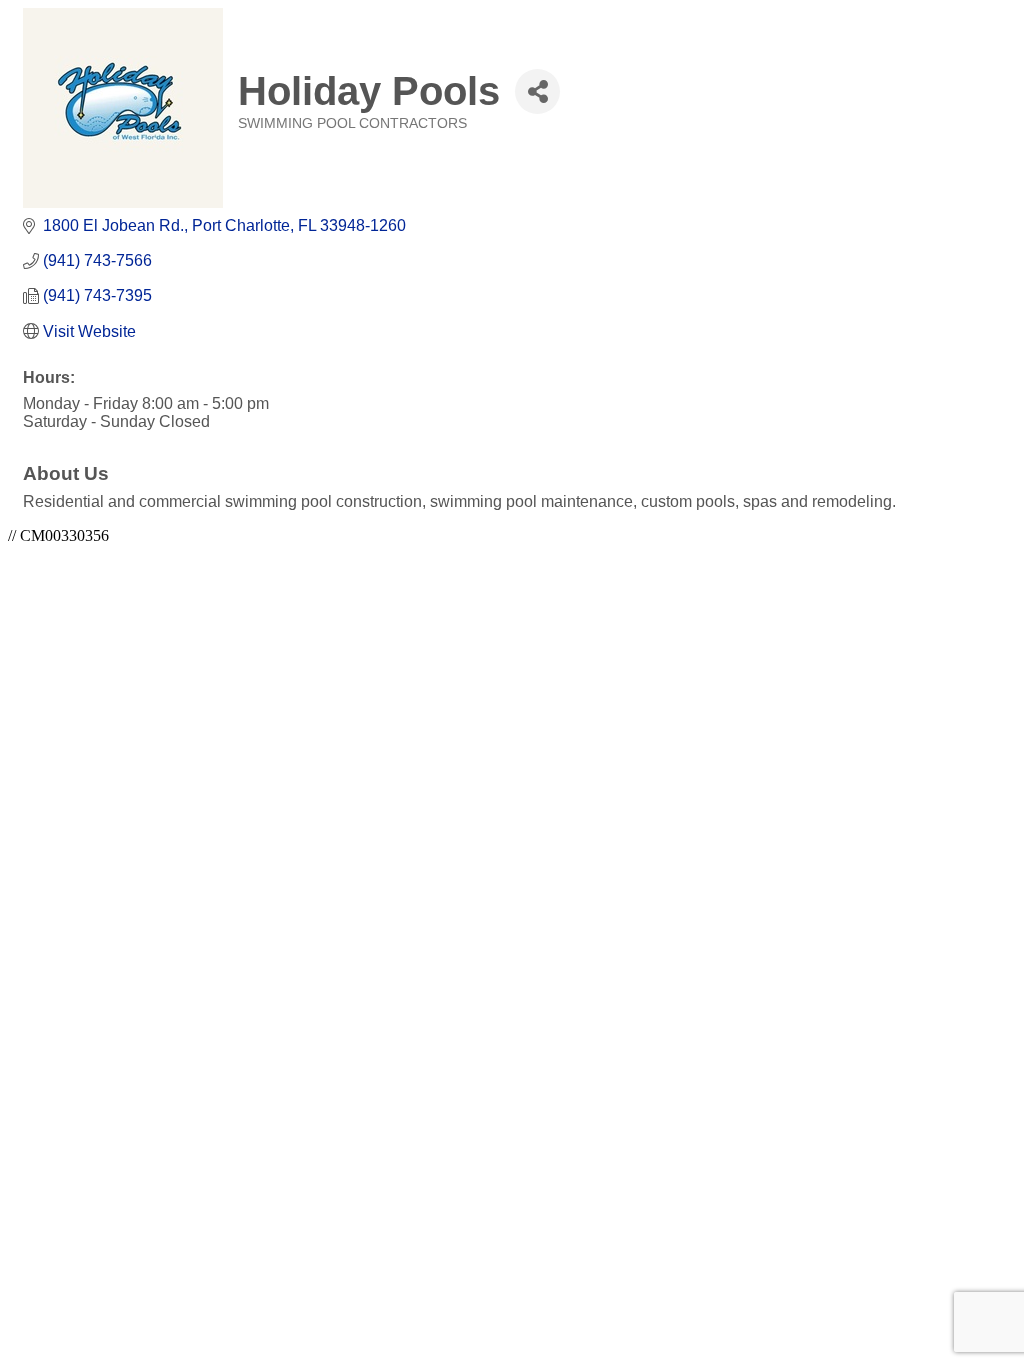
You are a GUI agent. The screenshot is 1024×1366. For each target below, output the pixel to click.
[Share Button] (537, 91)
